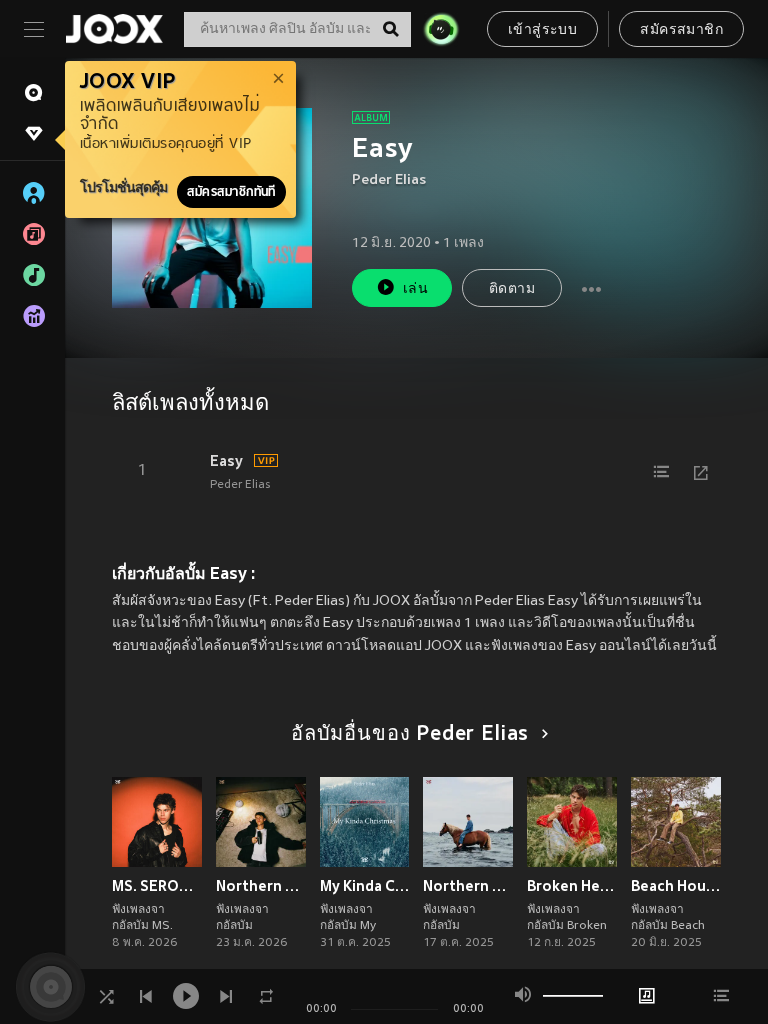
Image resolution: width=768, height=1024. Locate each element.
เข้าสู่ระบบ (542, 30)
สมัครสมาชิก (681, 30)
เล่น (415, 289)
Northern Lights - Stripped (261, 886)
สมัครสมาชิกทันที (231, 192)
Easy (226, 461)
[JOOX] (114, 29)
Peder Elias (389, 180)
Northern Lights (468, 886)
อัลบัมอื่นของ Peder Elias (410, 735)
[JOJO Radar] (441, 29)
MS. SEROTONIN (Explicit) (157, 886)
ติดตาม (512, 289)
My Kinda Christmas (365, 886)
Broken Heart (572, 886)
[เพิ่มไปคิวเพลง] (661, 472)
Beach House (676, 886)
